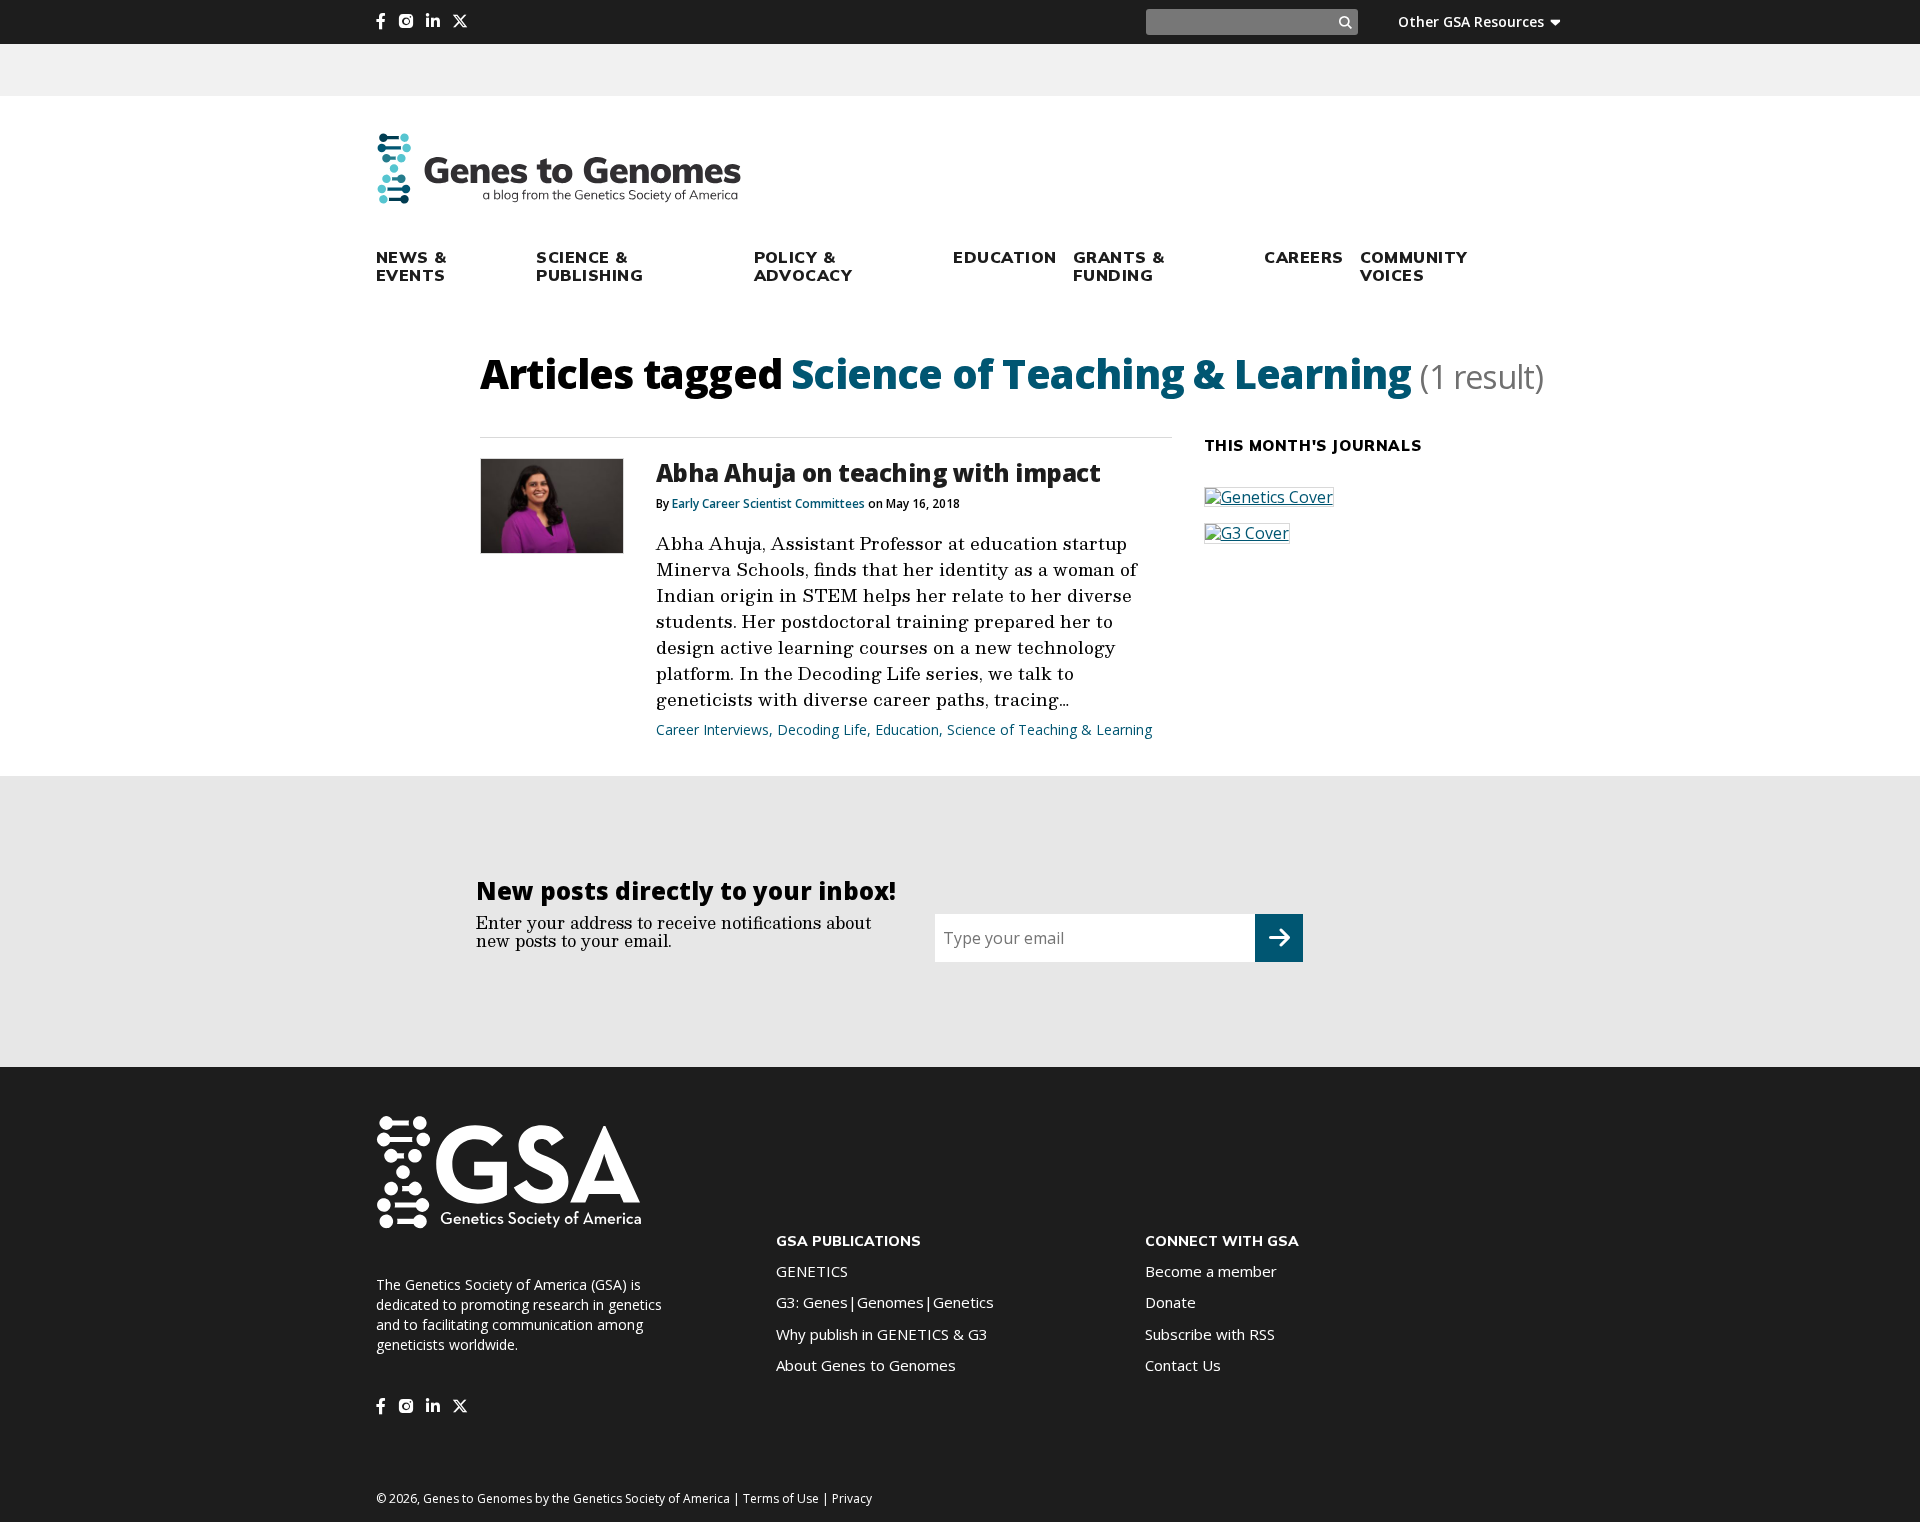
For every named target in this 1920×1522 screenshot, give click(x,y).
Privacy (852, 1498)
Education (1004, 257)
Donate (1170, 1302)
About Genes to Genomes (866, 1365)
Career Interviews (712, 729)
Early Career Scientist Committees (768, 503)
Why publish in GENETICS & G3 (882, 1334)
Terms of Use (781, 1498)
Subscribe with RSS (1210, 1334)
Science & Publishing (589, 266)
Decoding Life (822, 729)
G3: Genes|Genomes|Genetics (885, 1302)
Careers (1303, 257)
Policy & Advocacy (803, 266)
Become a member (1211, 1271)
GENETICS (812, 1271)
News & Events (411, 266)
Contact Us (1183, 1365)
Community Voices (1414, 266)
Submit (1279, 938)
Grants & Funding (1119, 266)
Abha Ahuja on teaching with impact (878, 472)
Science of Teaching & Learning (1049, 729)
